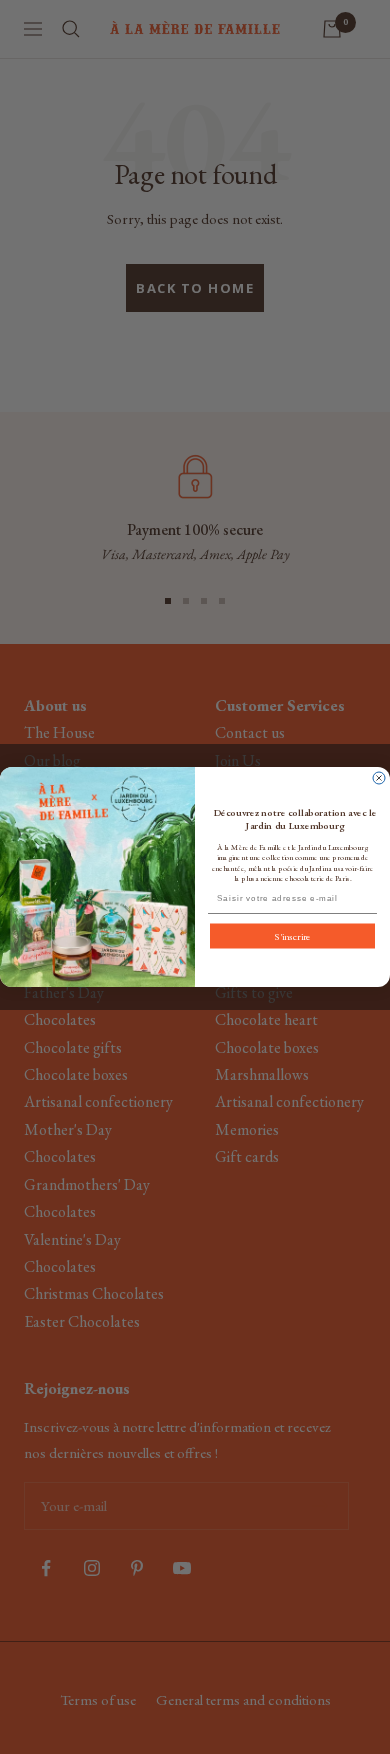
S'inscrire (292, 936)
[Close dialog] (379, 778)
